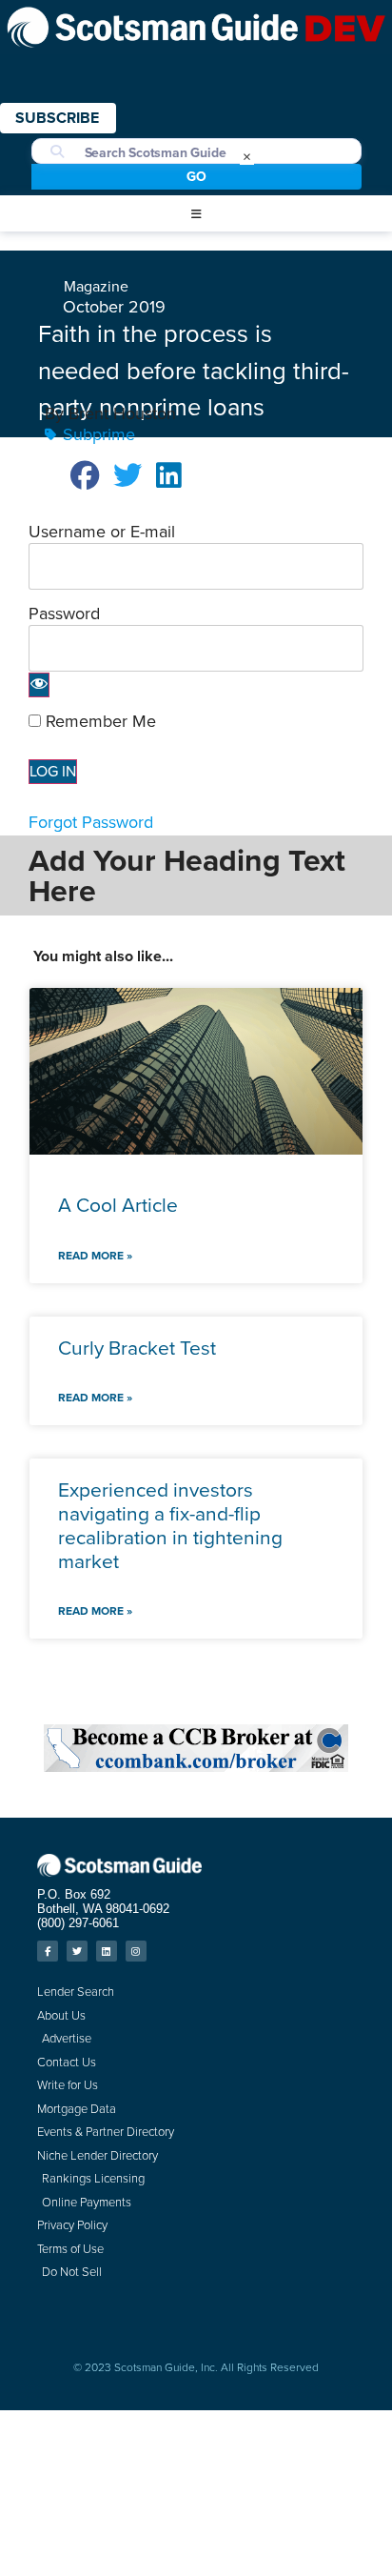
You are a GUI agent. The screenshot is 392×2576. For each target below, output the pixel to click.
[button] (196, 214)
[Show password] (39, 685)
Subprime (99, 434)
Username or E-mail (102, 532)
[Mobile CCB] (196, 1766)
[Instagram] (136, 1951)
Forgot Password (91, 822)
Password (64, 614)
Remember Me (98, 721)
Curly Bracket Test (137, 1348)
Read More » (95, 1256)
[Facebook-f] (48, 1951)
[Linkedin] (107, 1951)
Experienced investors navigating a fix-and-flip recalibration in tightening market (170, 1526)
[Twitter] (77, 1951)
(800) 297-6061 (78, 1923)
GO (196, 177)
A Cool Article (118, 1205)
